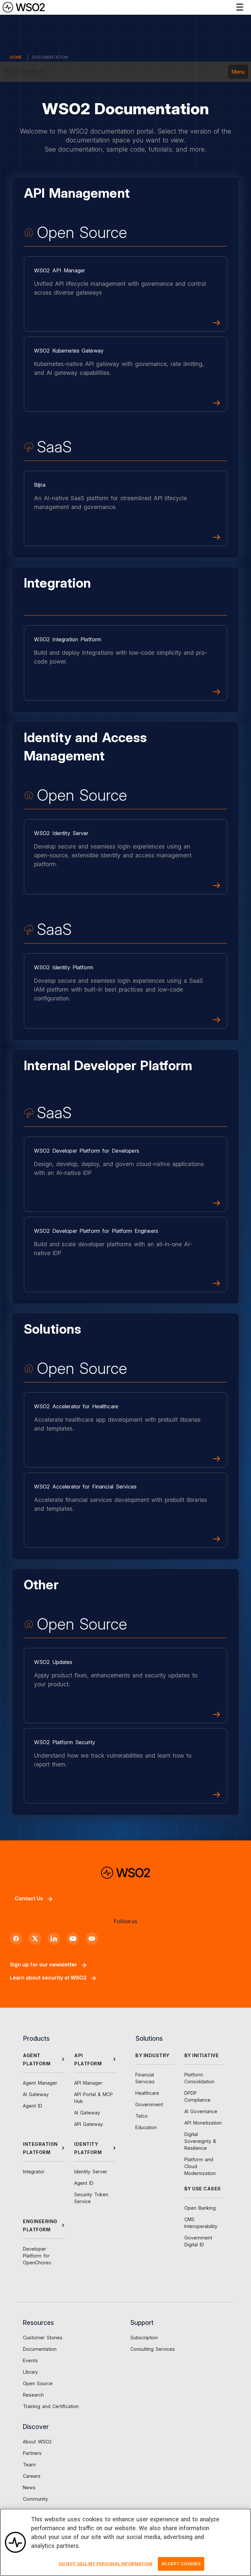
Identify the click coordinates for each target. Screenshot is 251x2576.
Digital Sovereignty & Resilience (200, 2141)
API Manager (88, 2083)
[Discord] (92, 1939)
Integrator (34, 2172)
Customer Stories (43, 2338)
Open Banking (200, 2208)
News (29, 2487)
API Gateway (89, 2124)
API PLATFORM (88, 2059)
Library (30, 2372)
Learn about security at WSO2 (48, 1978)
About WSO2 (37, 2442)
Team (29, 2465)
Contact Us (29, 1898)
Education (146, 2127)
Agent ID (33, 2106)
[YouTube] (73, 1939)
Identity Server (91, 2172)
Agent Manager (40, 2083)
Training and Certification (51, 2406)
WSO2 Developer (25, 71)
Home (16, 57)
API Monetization (203, 2123)
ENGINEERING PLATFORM (40, 2225)
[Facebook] (16, 1939)
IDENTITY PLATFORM (88, 2148)
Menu (238, 72)
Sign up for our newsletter (43, 1964)
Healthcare (147, 2093)
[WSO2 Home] (24, 7)
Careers (32, 2476)
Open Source (38, 2383)
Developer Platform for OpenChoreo (37, 2256)
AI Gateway (36, 2094)
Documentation (40, 2349)
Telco (142, 2116)
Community (35, 2499)
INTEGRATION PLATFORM (40, 2148)
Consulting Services (153, 2349)
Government (149, 2104)
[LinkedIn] (54, 1939)
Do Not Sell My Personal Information (106, 2564)
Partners (32, 2453)
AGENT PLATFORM (37, 2059)
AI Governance (201, 2111)
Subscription (144, 2338)
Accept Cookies (181, 2564)
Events (30, 2360)
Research (33, 2395)
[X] (35, 1939)
